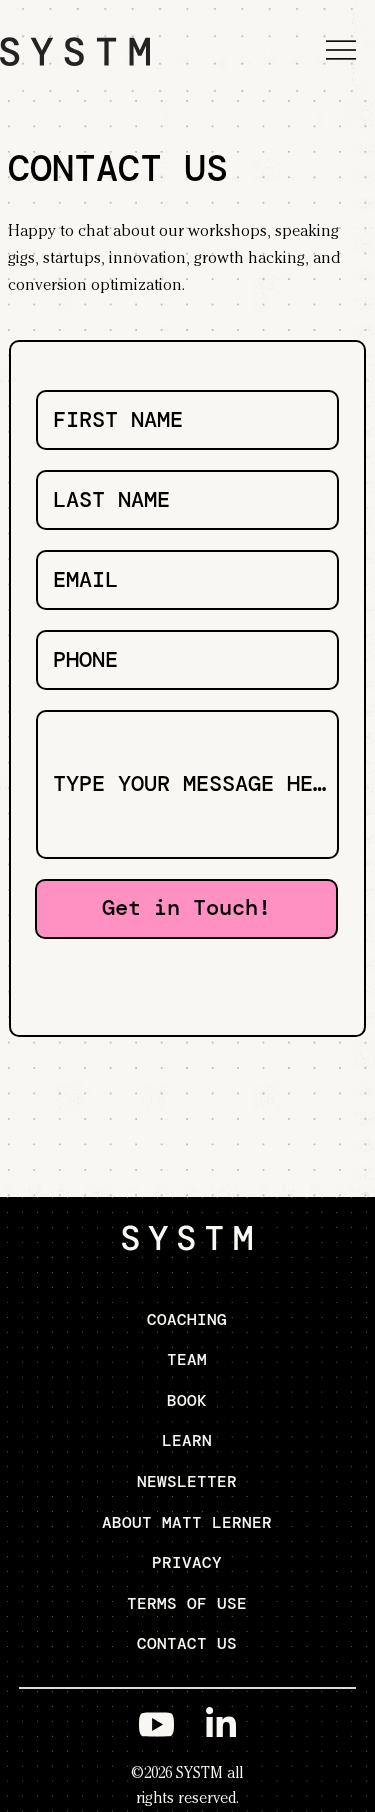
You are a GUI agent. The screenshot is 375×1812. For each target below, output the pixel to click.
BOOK (187, 1400)
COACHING (187, 1319)
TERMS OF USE (187, 1603)
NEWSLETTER (187, 1481)
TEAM (187, 1359)
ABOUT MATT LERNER (187, 1522)
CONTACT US (187, 1643)
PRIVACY (187, 1562)
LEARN (187, 1440)
